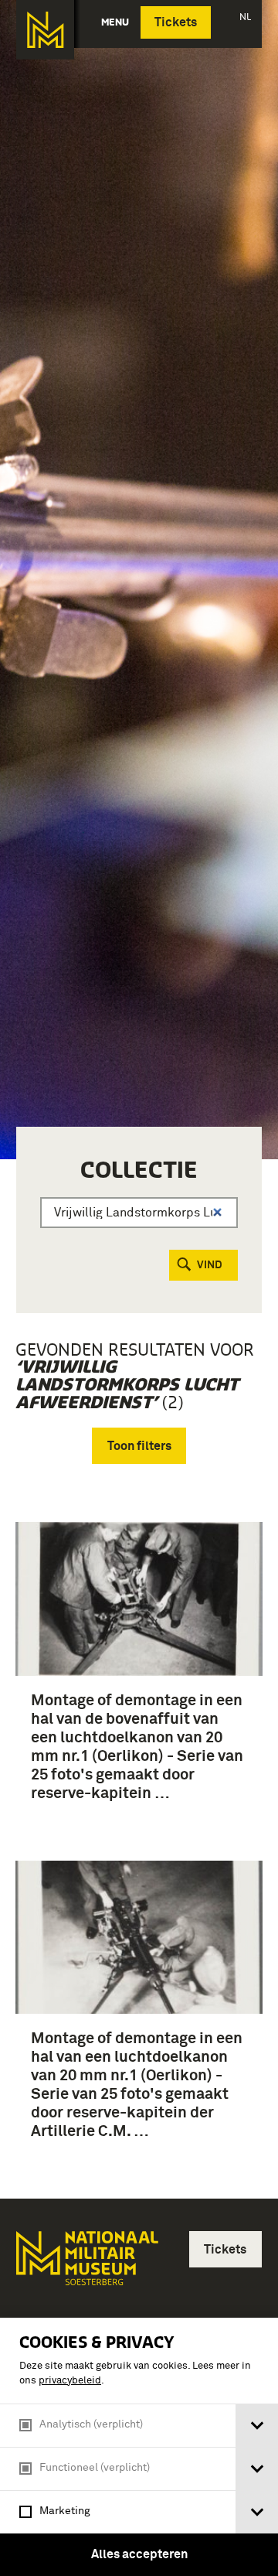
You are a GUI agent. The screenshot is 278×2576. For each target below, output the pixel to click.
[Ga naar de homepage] (45, 30)
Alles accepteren (139, 2554)
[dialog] (139, 2447)
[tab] (257, 2426)
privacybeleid (70, 2381)
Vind (210, 1265)
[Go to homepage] (86, 2265)
